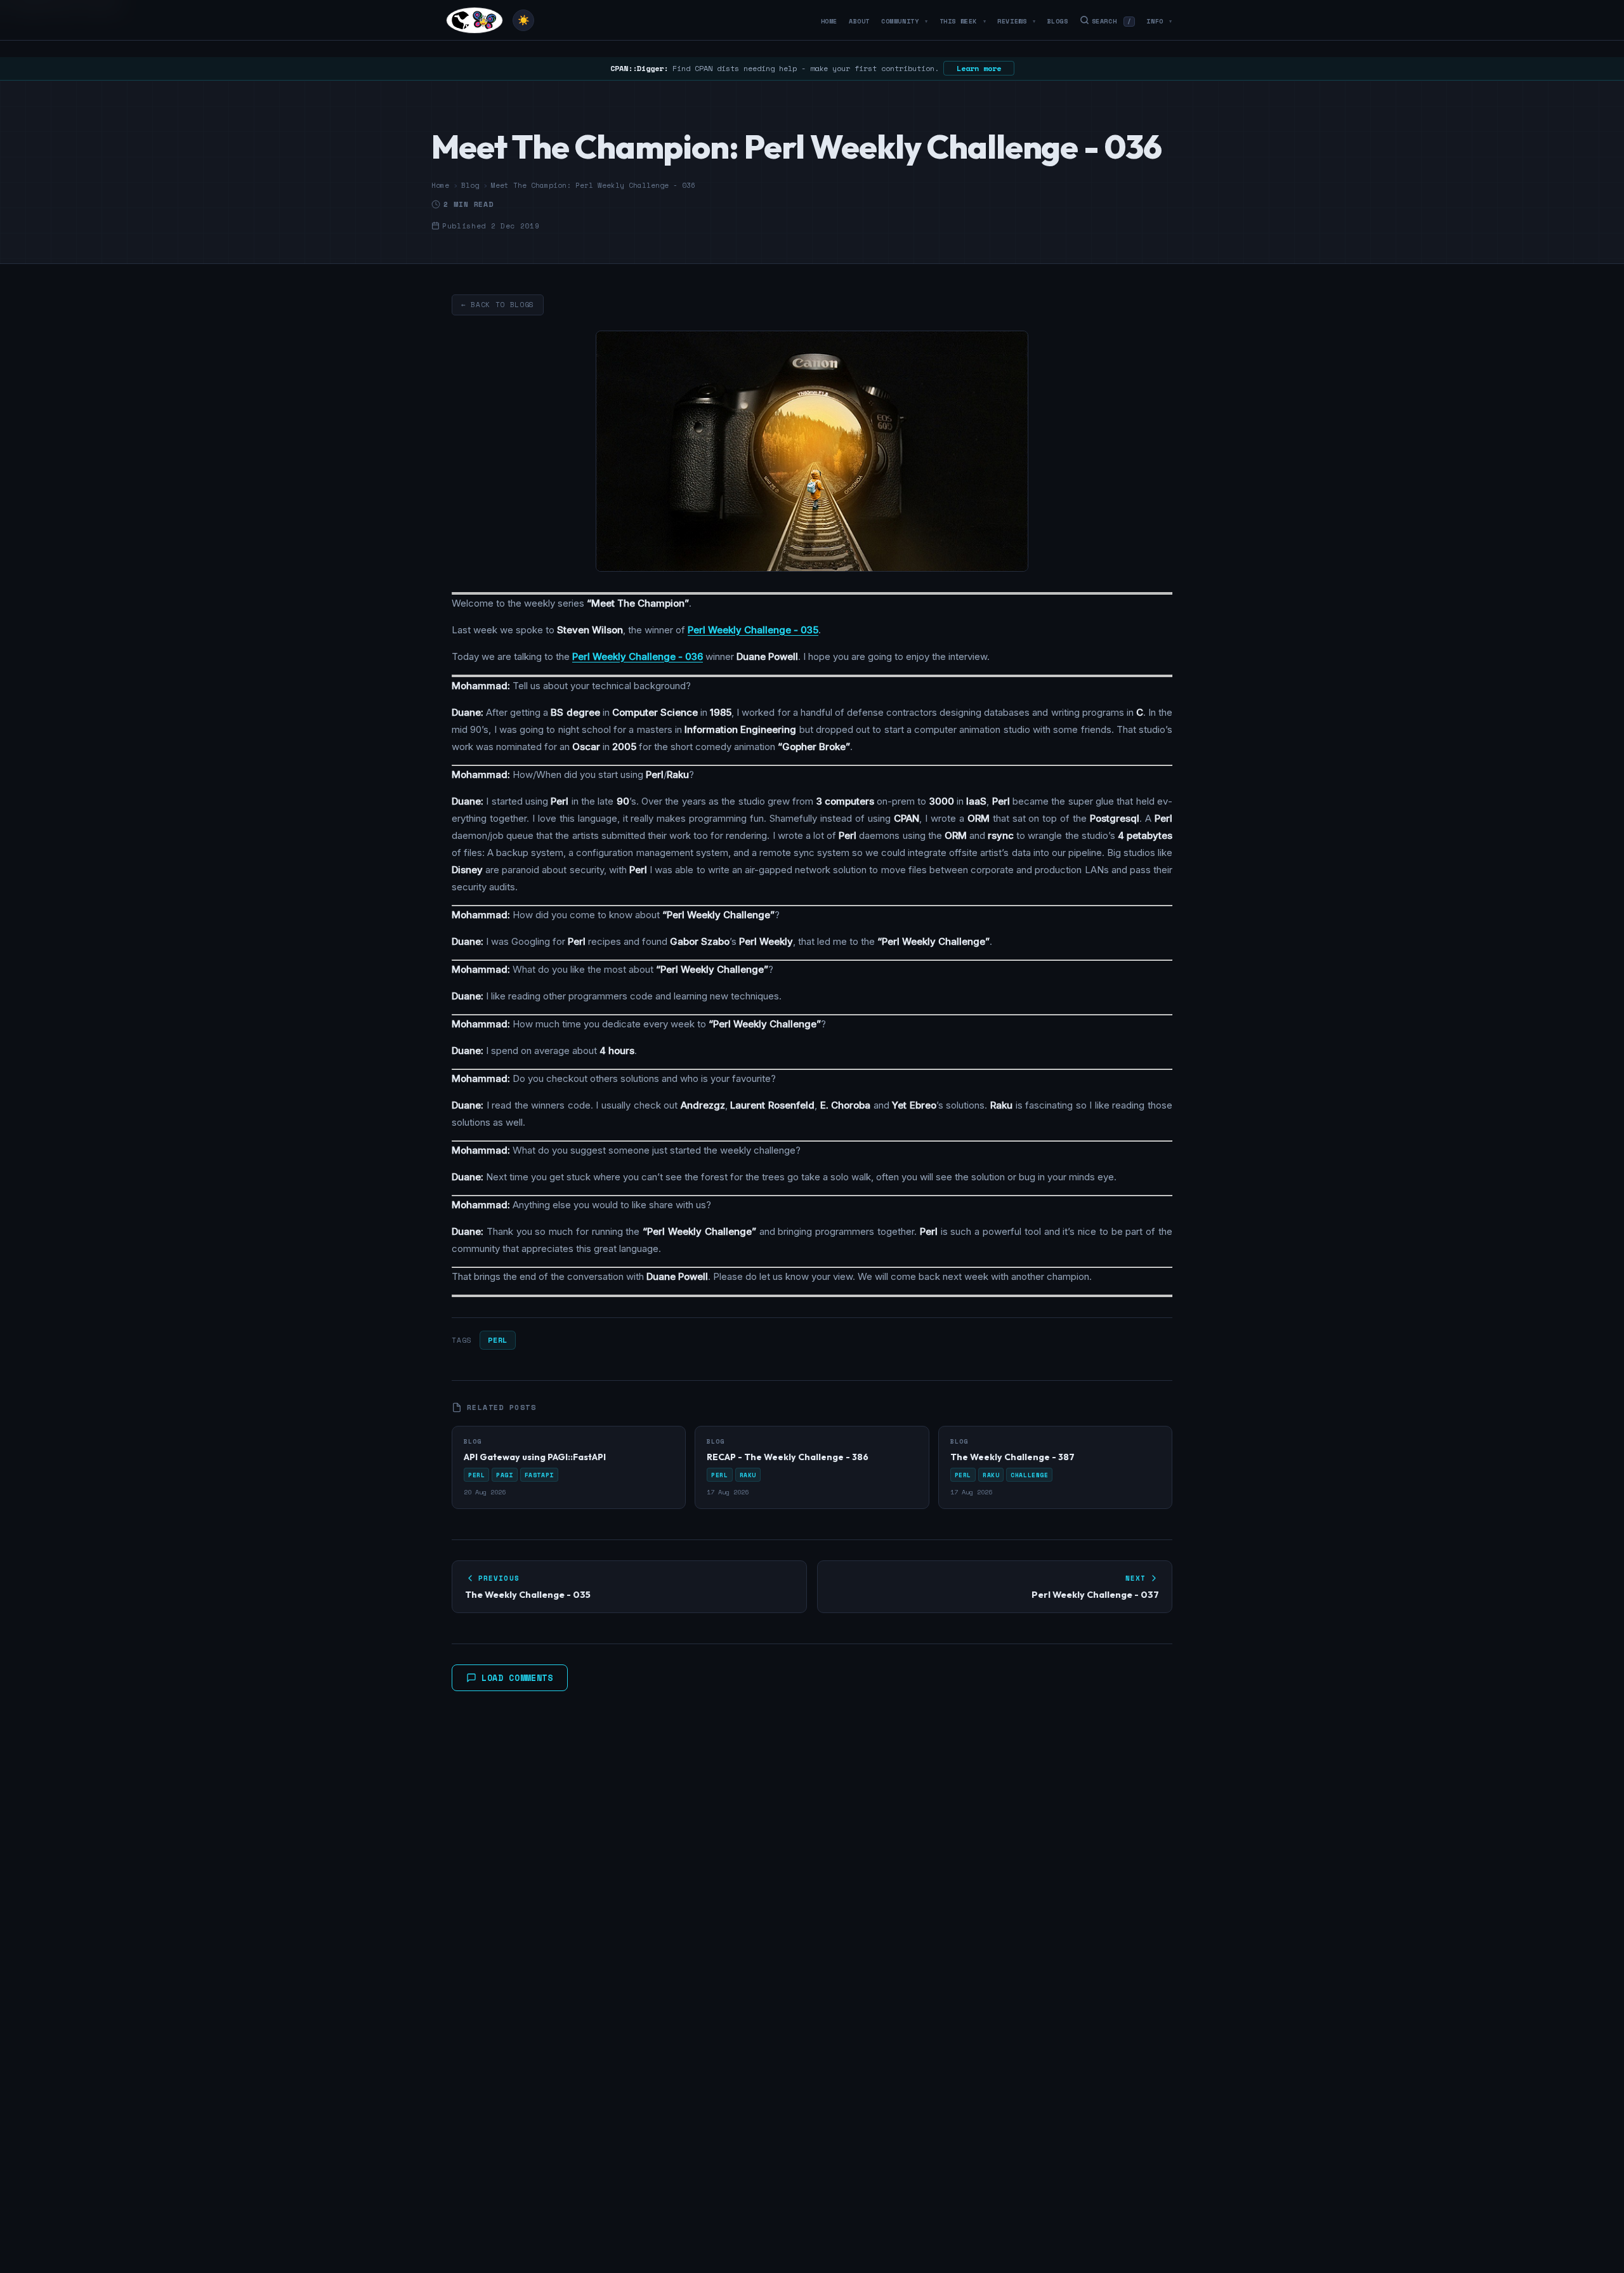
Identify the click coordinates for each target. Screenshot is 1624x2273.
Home (829, 21)
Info (1159, 21)
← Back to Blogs (498, 305)
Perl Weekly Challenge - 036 (638, 656)
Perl (497, 1340)
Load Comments (517, 1678)
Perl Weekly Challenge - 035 (753, 630)
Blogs (1058, 21)
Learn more (979, 68)
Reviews (1016, 21)
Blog (470, 185)
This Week (963, 21)
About (859, 21)
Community (905, 21)
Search (1112, 21)
